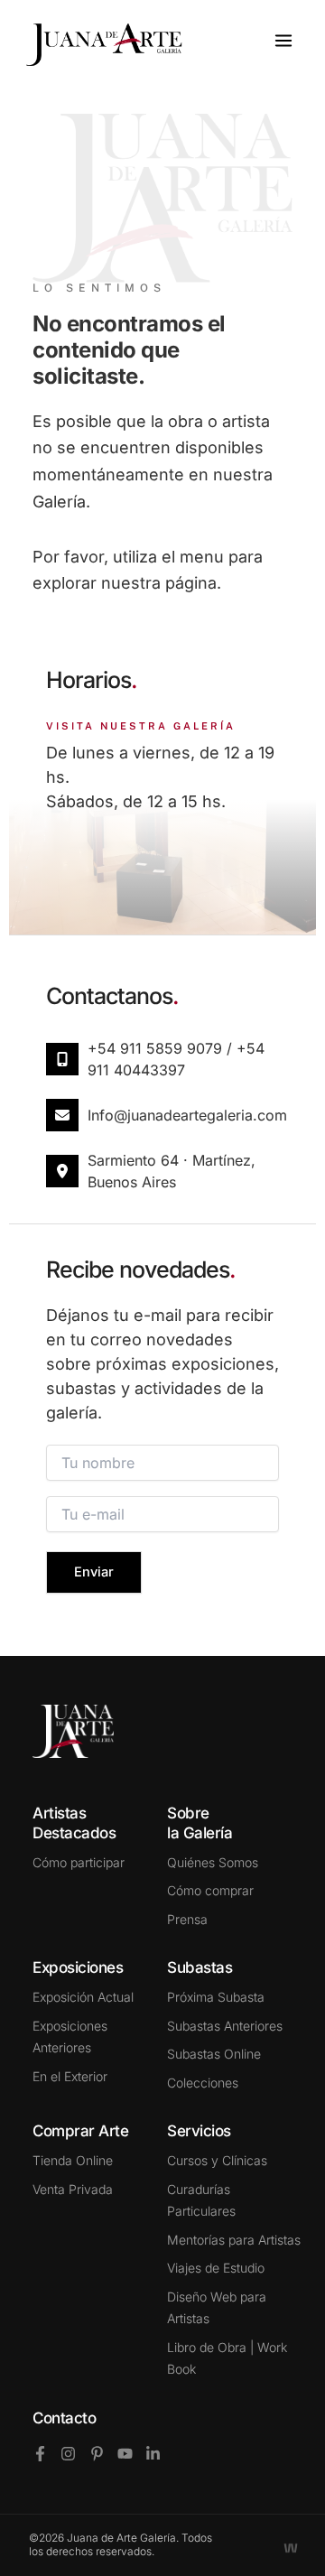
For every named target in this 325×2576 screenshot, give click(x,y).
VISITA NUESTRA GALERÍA (141, 726)
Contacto (64, 2418)
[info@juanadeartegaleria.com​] (62, 1115)
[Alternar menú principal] (283, 41)
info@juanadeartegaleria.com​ (187, 1115)
